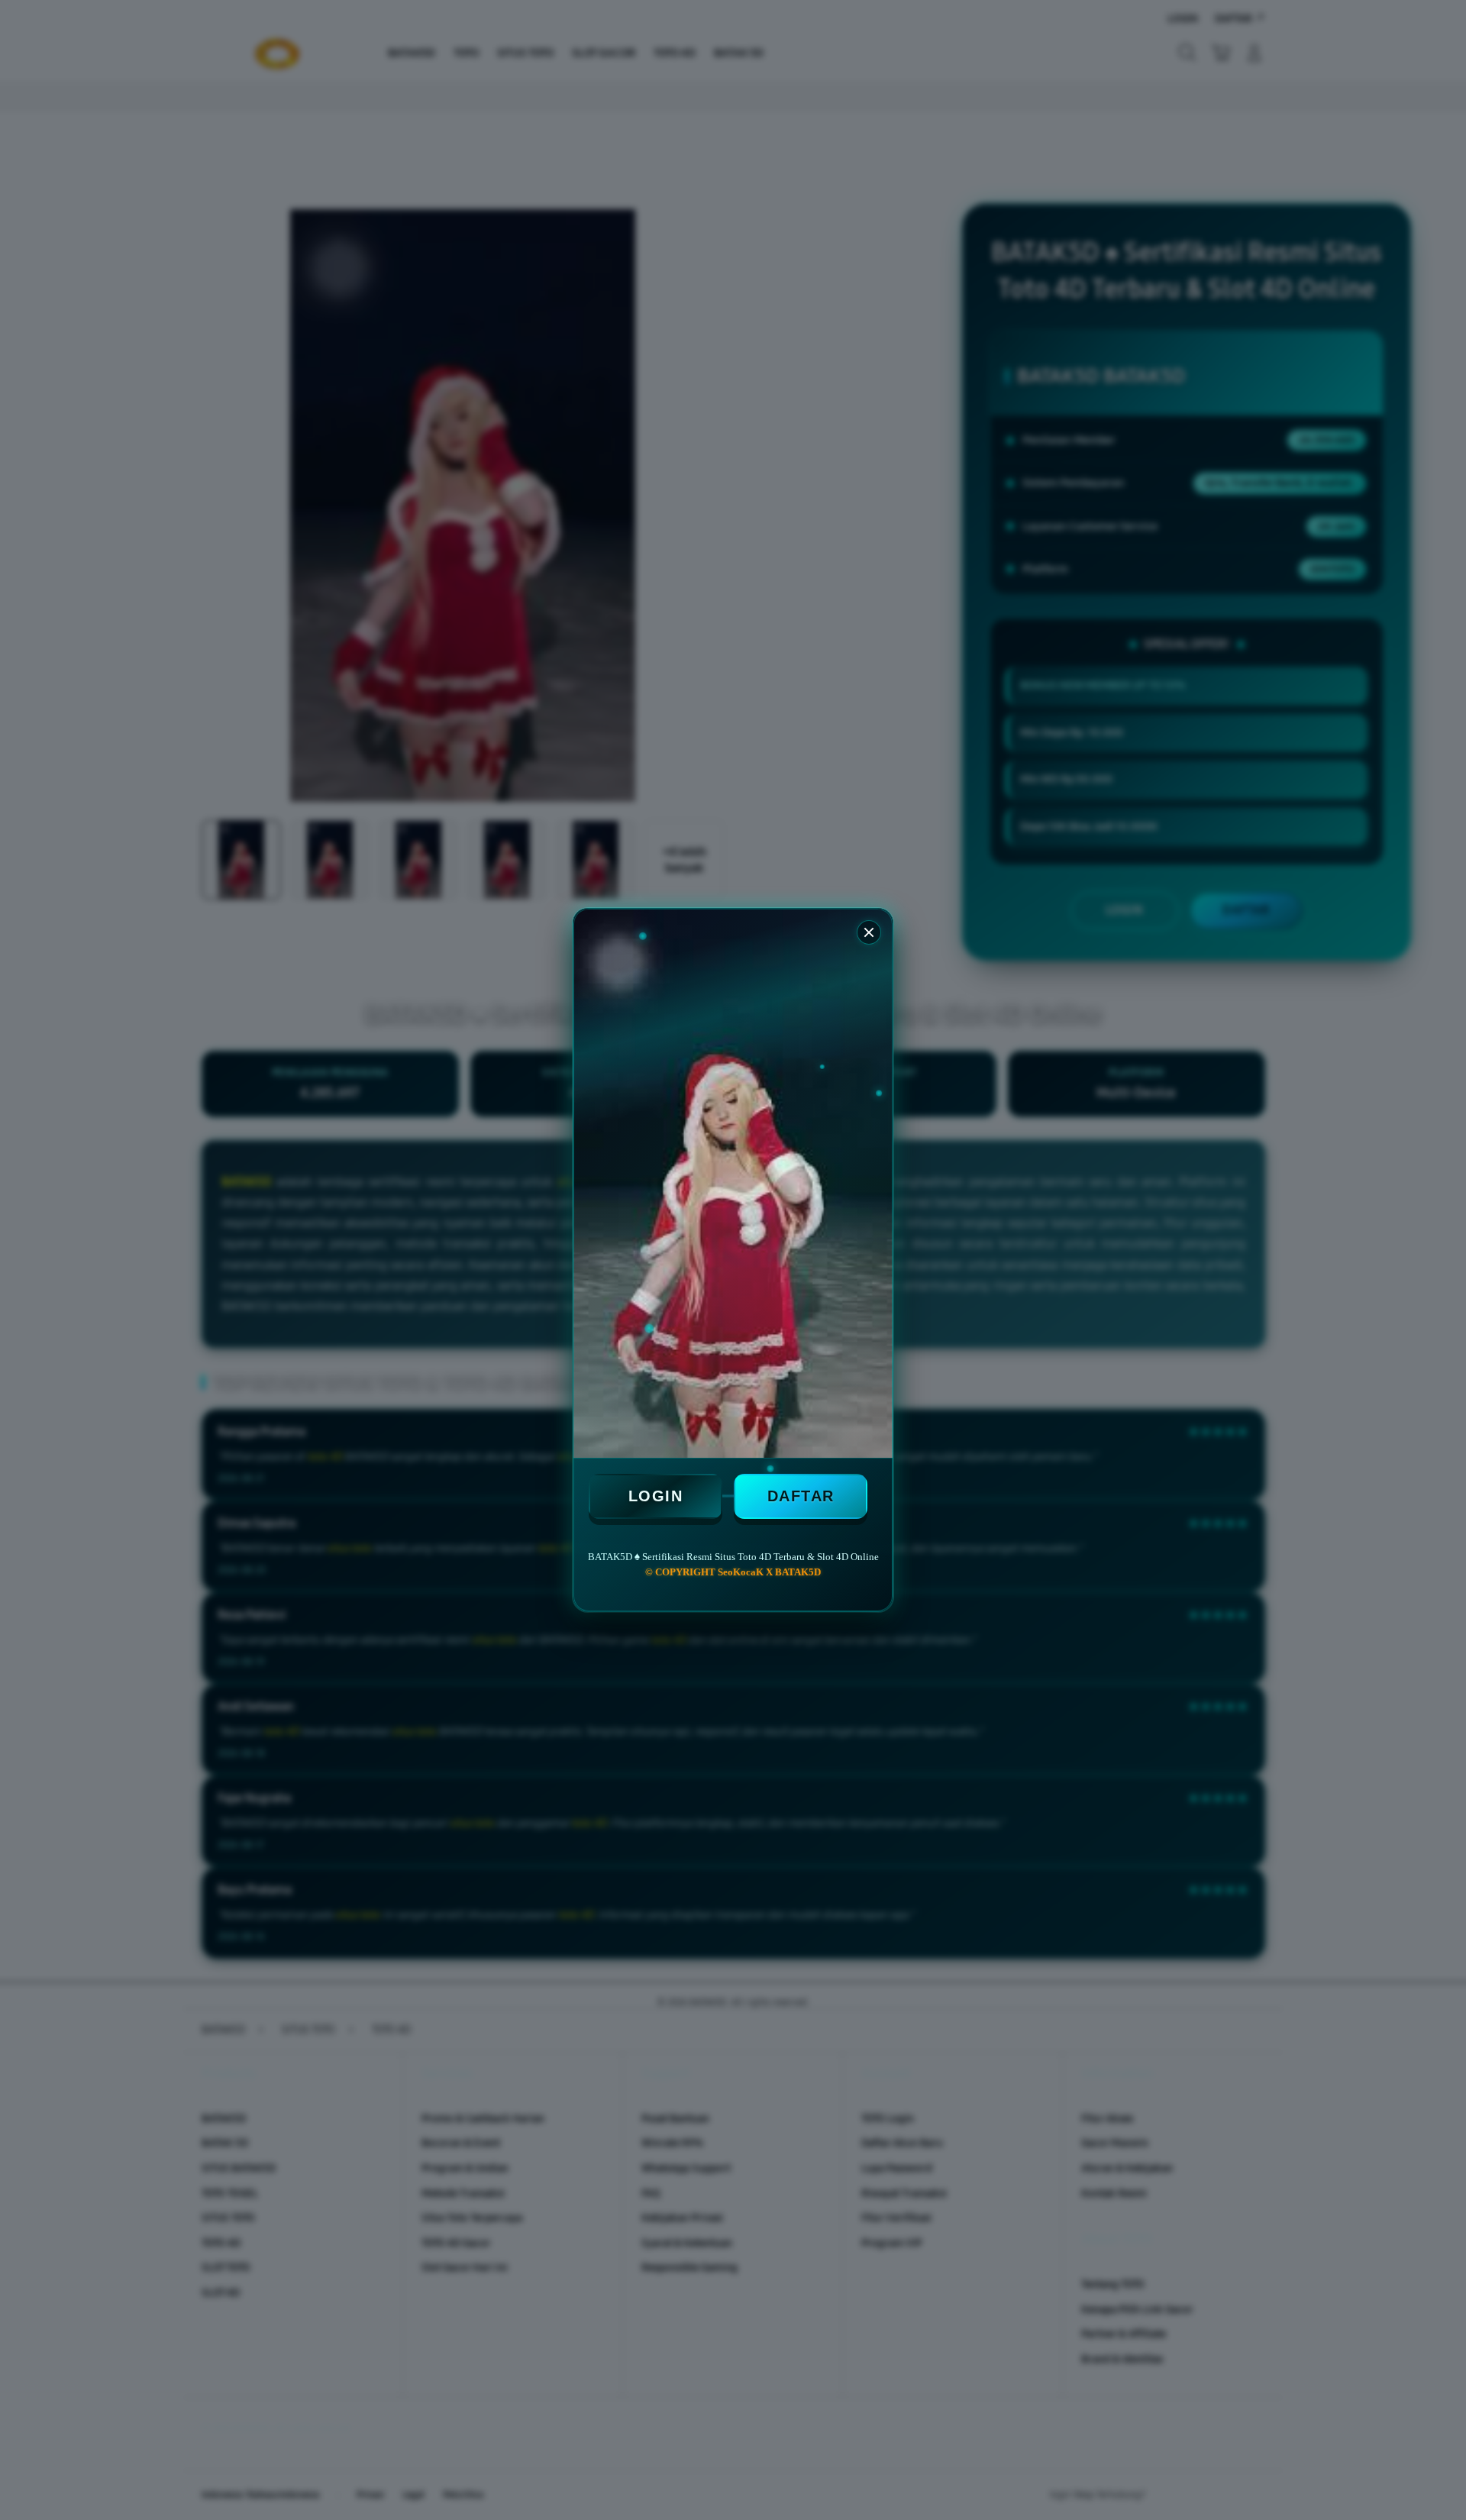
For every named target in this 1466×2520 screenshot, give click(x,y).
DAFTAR (801, 1496)
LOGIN (656, 1496)
